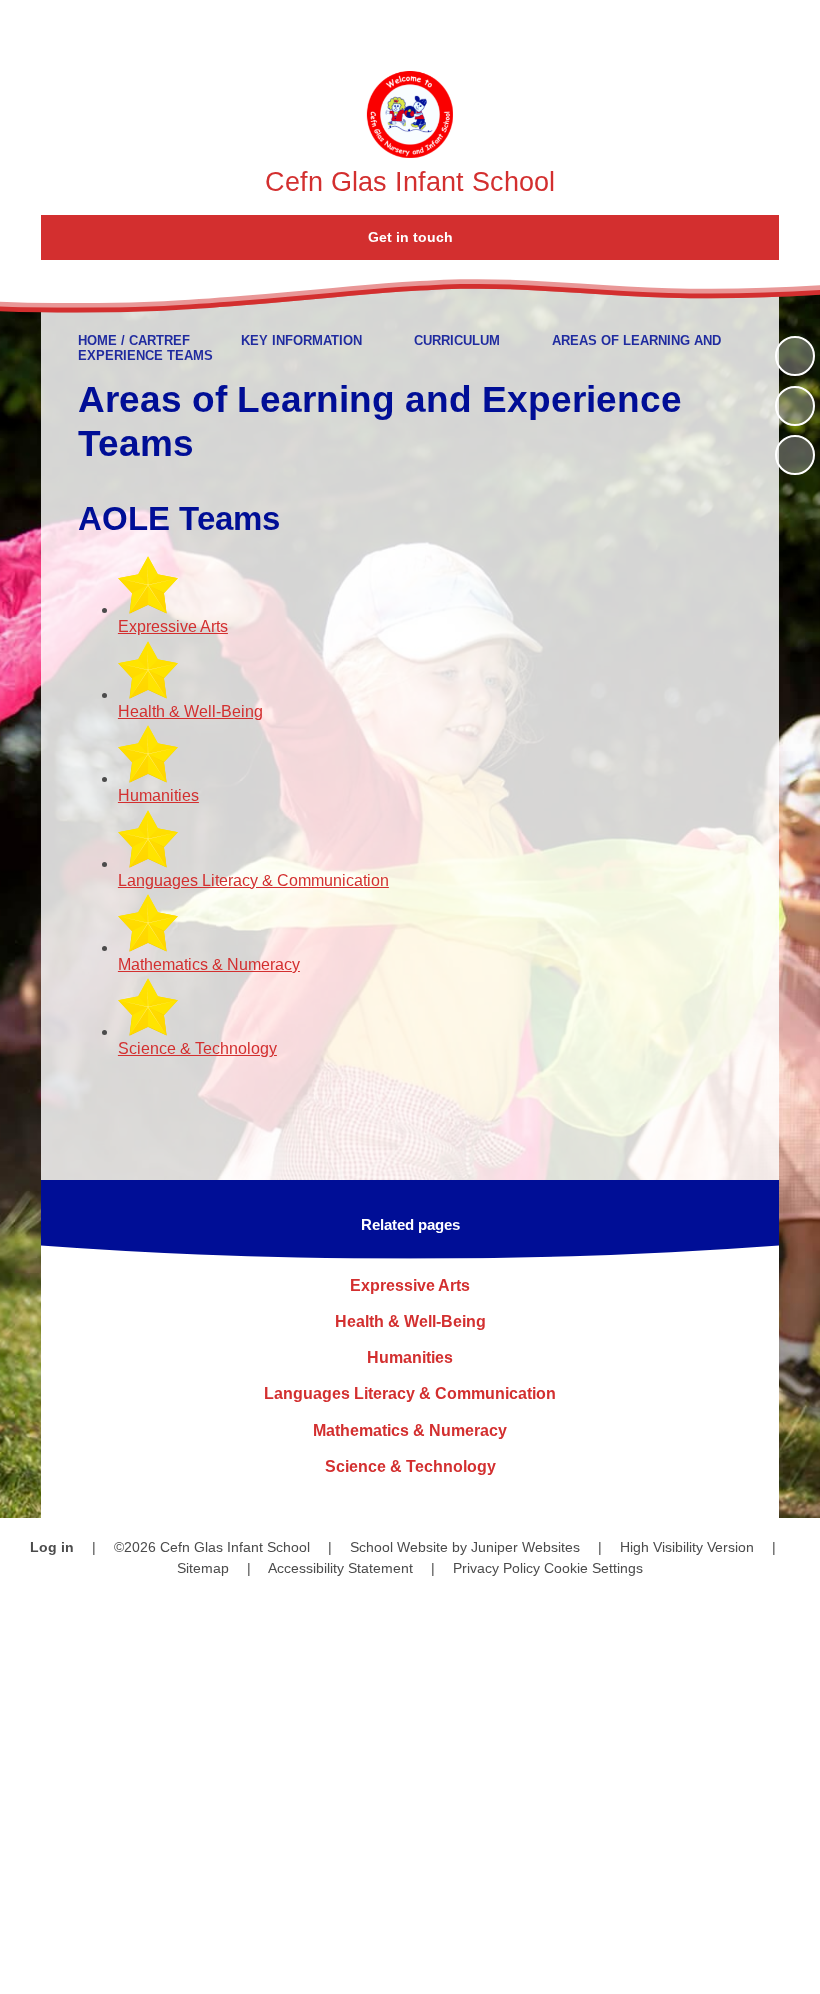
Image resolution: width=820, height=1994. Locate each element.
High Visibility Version (687, 1547)
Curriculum (457, 340)
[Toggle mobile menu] (792, 27)
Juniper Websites (525, 1547)
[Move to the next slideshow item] (795, 455)
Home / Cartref (134, 340)
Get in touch (410, 237)
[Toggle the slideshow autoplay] (795, 356)
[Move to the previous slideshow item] (795, 406)
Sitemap (203, 1568)
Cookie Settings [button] (593, 1568)
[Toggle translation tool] (679, 27)
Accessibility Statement (340, 1568)
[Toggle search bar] (734, 27)
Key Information (301, 340)
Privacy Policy (496, 1568)
